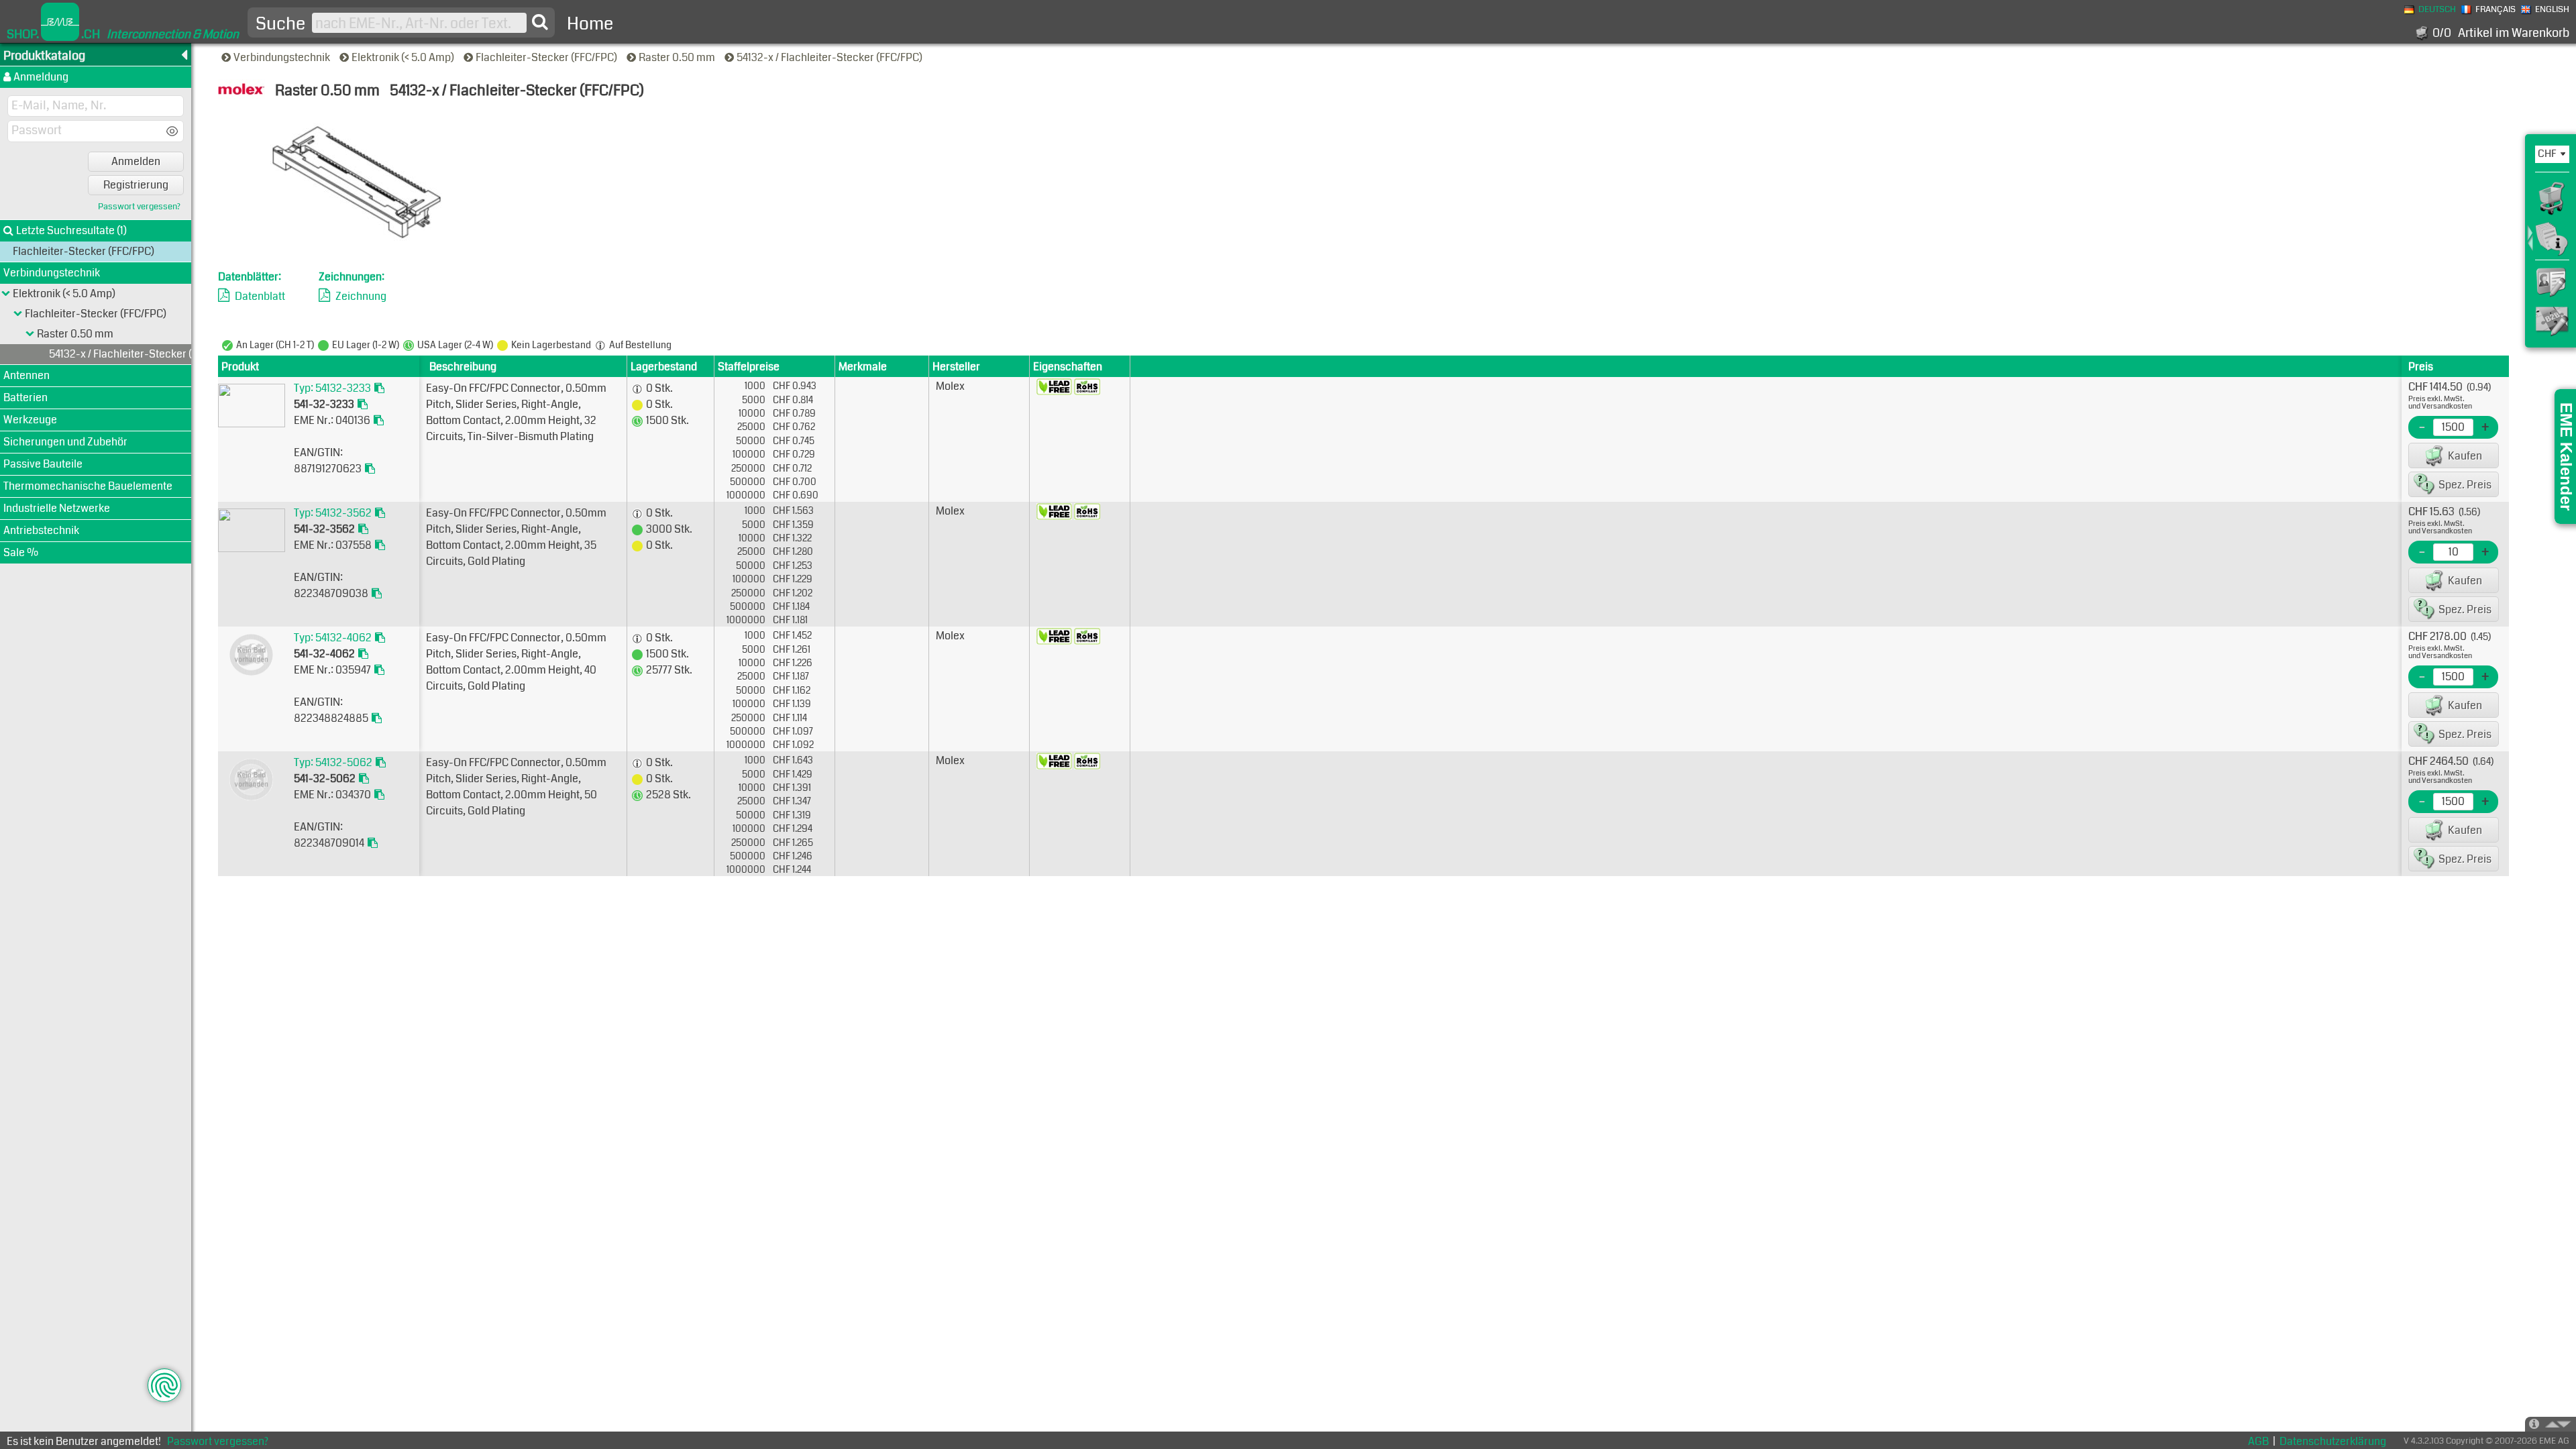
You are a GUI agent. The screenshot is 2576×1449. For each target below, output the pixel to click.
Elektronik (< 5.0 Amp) (404, 57)
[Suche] (540, 22)
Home (590, 24)
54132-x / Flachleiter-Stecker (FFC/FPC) (830, 57)
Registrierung (136, 185)
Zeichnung (361, 296)
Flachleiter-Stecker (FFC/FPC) (547, 57)
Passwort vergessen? (139, 207)
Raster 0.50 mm (678, 57)
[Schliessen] (30, 334)
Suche (280, 24)
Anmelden (136, 161)
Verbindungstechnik (283, 57)
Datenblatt (260, 296)
